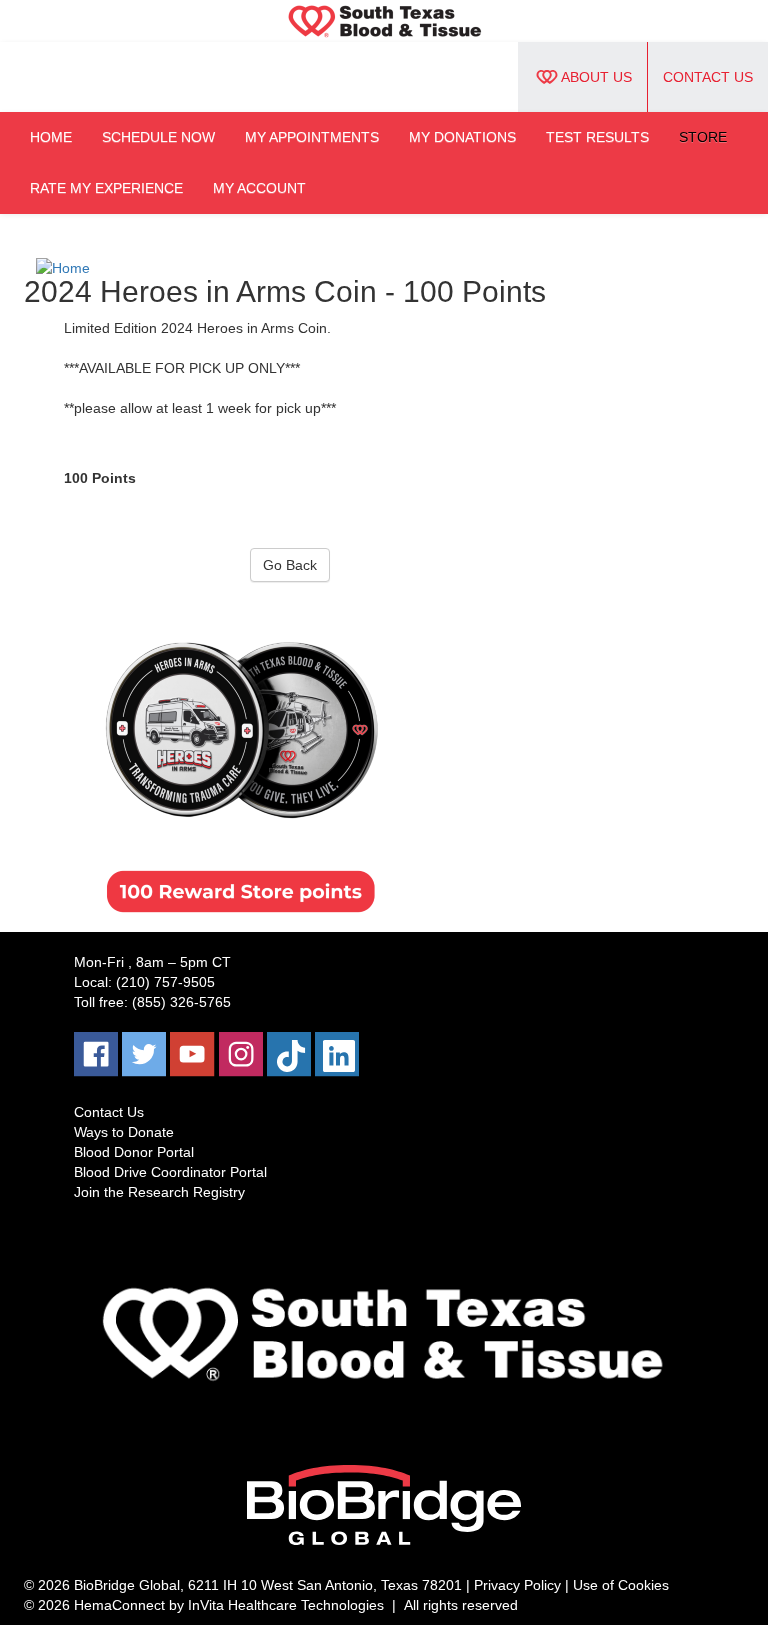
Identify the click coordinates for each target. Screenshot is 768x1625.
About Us (596, 77)
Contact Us (708, 77)
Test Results (597, 137)
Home (51, 137)
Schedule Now (158, 137)
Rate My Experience (106, 188)
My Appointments (312, 137)
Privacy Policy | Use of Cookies (571, 1585)
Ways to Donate (124, 1132)
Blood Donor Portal (134, 1152)
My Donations (462, 137)
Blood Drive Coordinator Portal (170, 1172)
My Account (259, 188)
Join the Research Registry (159, 1192)
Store (703, 137)
